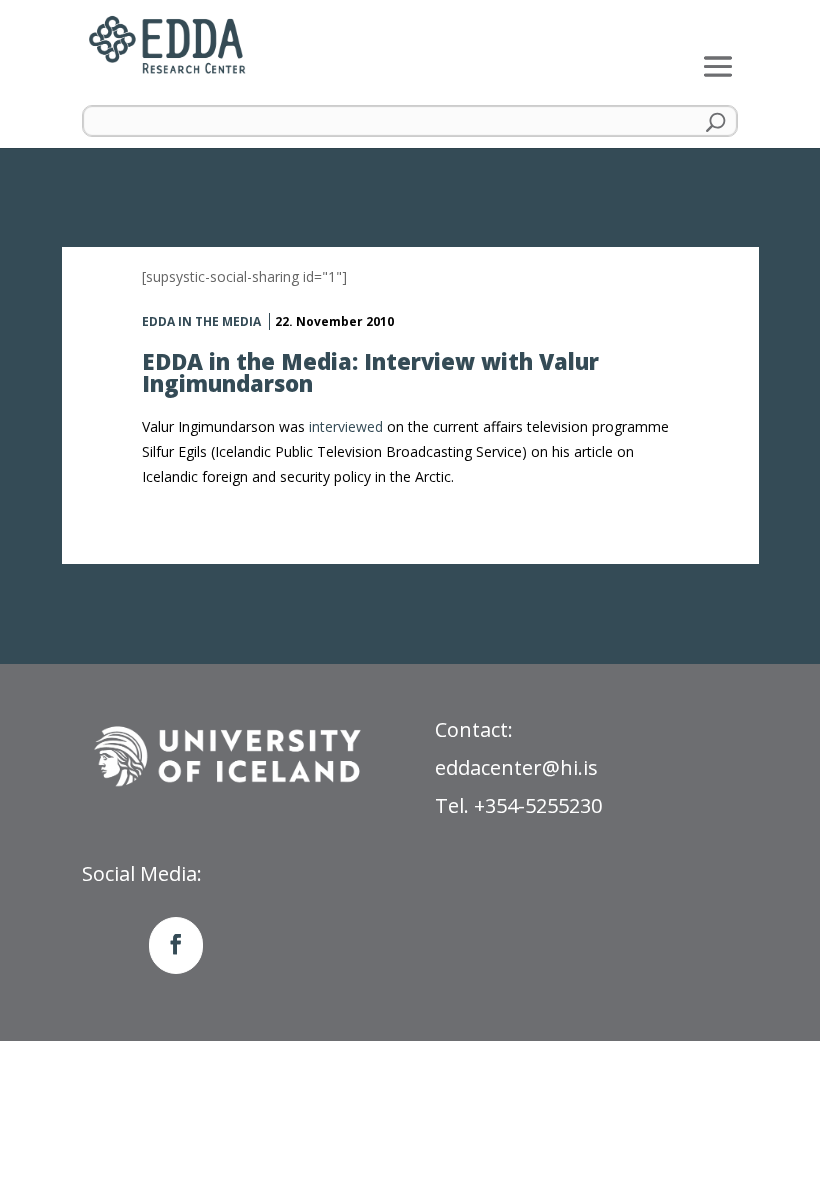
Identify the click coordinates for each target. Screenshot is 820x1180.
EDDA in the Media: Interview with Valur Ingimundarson (370, 372)
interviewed (346, 426)
